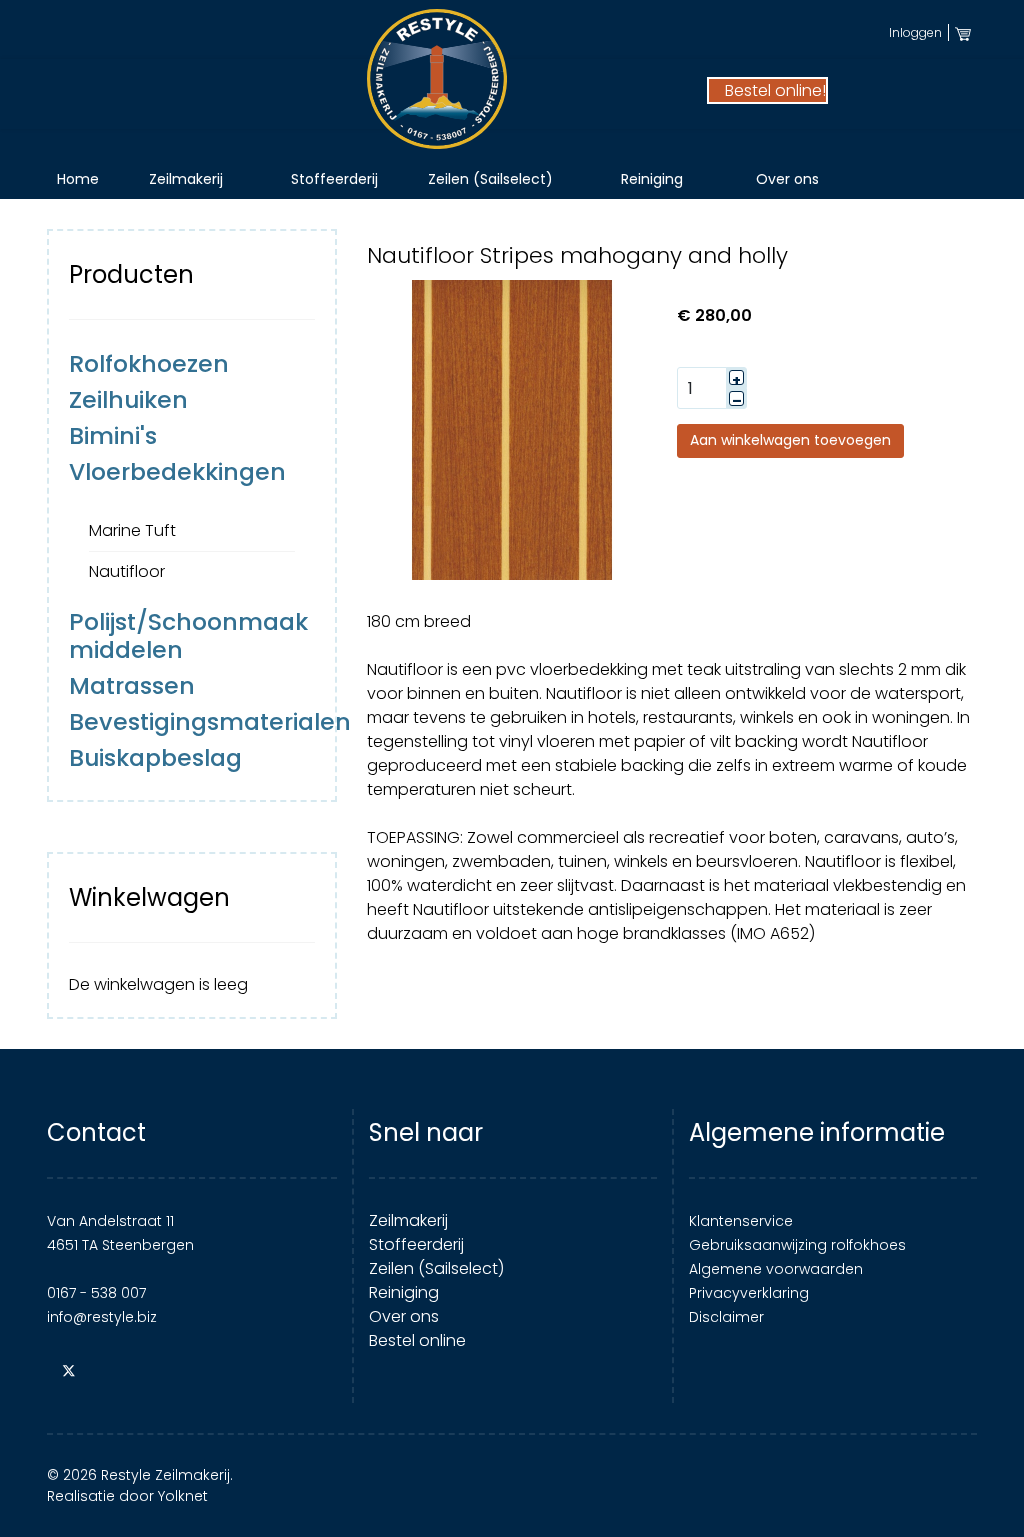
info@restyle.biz (102, 1317)
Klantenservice (741, 1221)
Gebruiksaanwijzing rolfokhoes (797, 1245)
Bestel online (417, 1340)
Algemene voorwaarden (776, 1269)
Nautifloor (127, 571)
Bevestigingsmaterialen (210, 721)
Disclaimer (726, 1317)
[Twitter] (69, 1371)
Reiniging (652, 179)
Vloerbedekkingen (177, 471)
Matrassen (132, 685)
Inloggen (915, 32)
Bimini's (113, 435)
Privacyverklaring (749, 1293)
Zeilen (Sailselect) (490, 179)
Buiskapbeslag (155, 757)
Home (78, 179)
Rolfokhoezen (149, 363)
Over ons (787, 179)
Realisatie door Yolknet (127, 1496)
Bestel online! (773, 90)
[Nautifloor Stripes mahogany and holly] (512, 429)
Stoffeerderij (334, 179)
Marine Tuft (132, 530)
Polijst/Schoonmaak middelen (188, 635)
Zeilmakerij (186, 179)
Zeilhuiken (128, 399)
